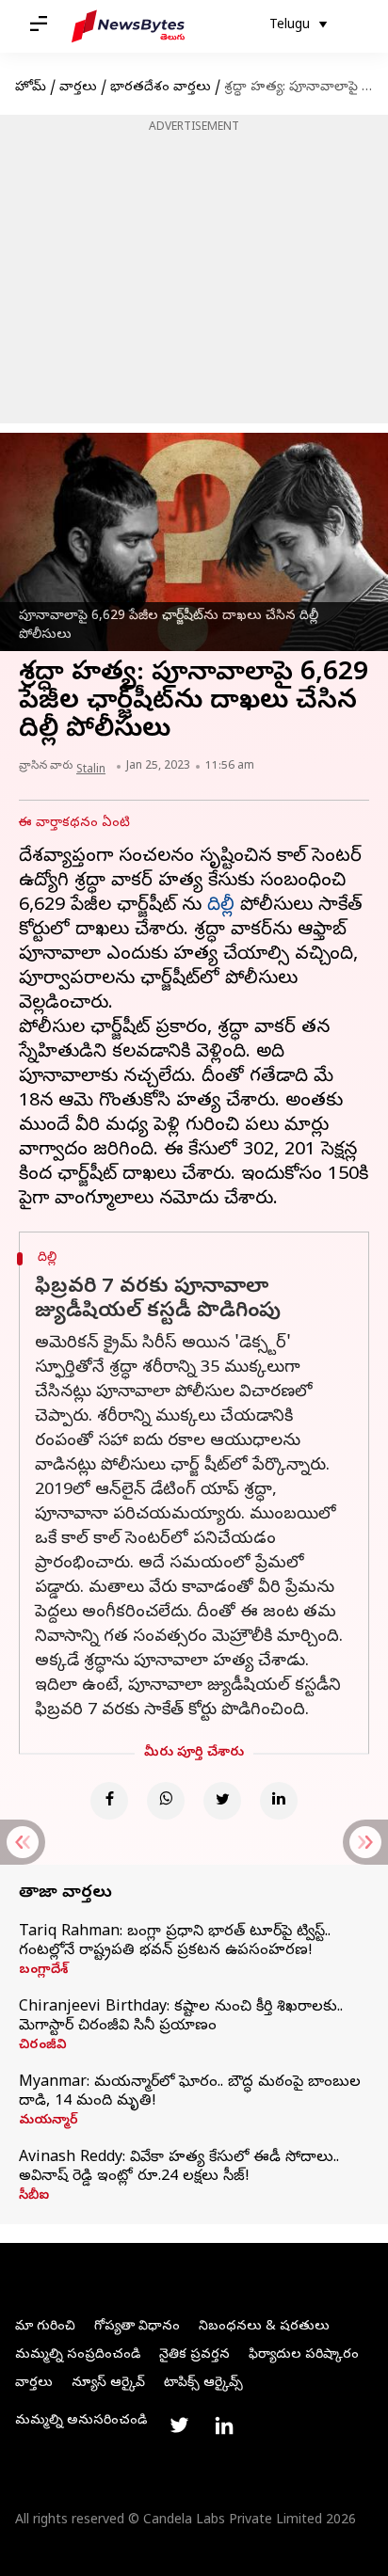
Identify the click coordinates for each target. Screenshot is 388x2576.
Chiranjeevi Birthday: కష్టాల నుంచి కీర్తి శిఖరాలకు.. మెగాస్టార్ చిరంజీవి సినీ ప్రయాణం (181, 2017)
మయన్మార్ (48, 2122)
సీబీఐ (34, 2197)
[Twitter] (222, 1801)
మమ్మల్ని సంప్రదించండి (78, 2355)
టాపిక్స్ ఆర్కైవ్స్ (203, 2384)
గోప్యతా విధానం (137, 2327)
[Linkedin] (279, 1801)
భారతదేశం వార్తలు (161, 88)
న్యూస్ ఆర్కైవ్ (108, 2384)
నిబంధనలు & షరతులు (264, 2327)
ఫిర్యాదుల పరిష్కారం (304, 2355)
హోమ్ (31, 88)
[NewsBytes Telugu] (128, 26)
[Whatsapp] (166, 1801)
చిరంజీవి (43, 2046)
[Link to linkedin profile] (224, 2425)
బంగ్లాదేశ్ (43, 1971)
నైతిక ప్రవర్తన (194, 2355)
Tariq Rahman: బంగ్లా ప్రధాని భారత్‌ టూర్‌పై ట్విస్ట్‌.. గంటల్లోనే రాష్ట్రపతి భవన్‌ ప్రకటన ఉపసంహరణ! (175, 1942)
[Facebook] (109, 1801)
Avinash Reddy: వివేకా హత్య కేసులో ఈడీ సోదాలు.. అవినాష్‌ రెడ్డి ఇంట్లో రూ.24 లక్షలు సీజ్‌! (179, 2168)
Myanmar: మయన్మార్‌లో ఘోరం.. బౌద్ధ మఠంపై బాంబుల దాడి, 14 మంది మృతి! (190, 2092)
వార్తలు (78, 88)
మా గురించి (45, 2327)
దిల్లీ (221, 906)
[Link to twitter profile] (179, 2425)
